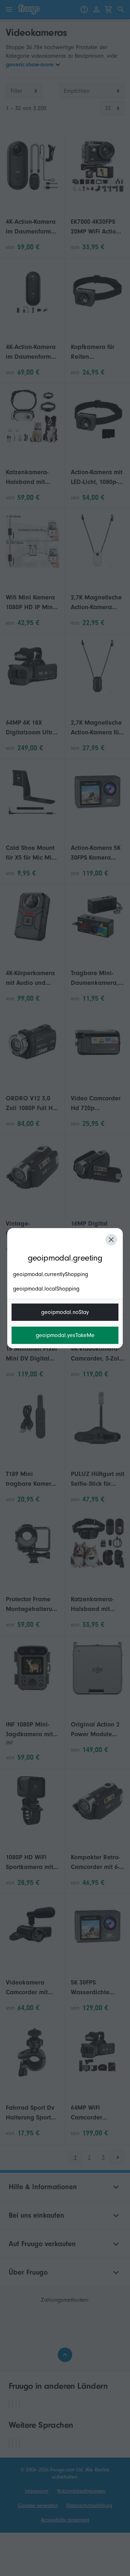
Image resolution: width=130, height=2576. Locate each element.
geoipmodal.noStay (65, 1312)
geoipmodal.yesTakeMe (65, 1335)
